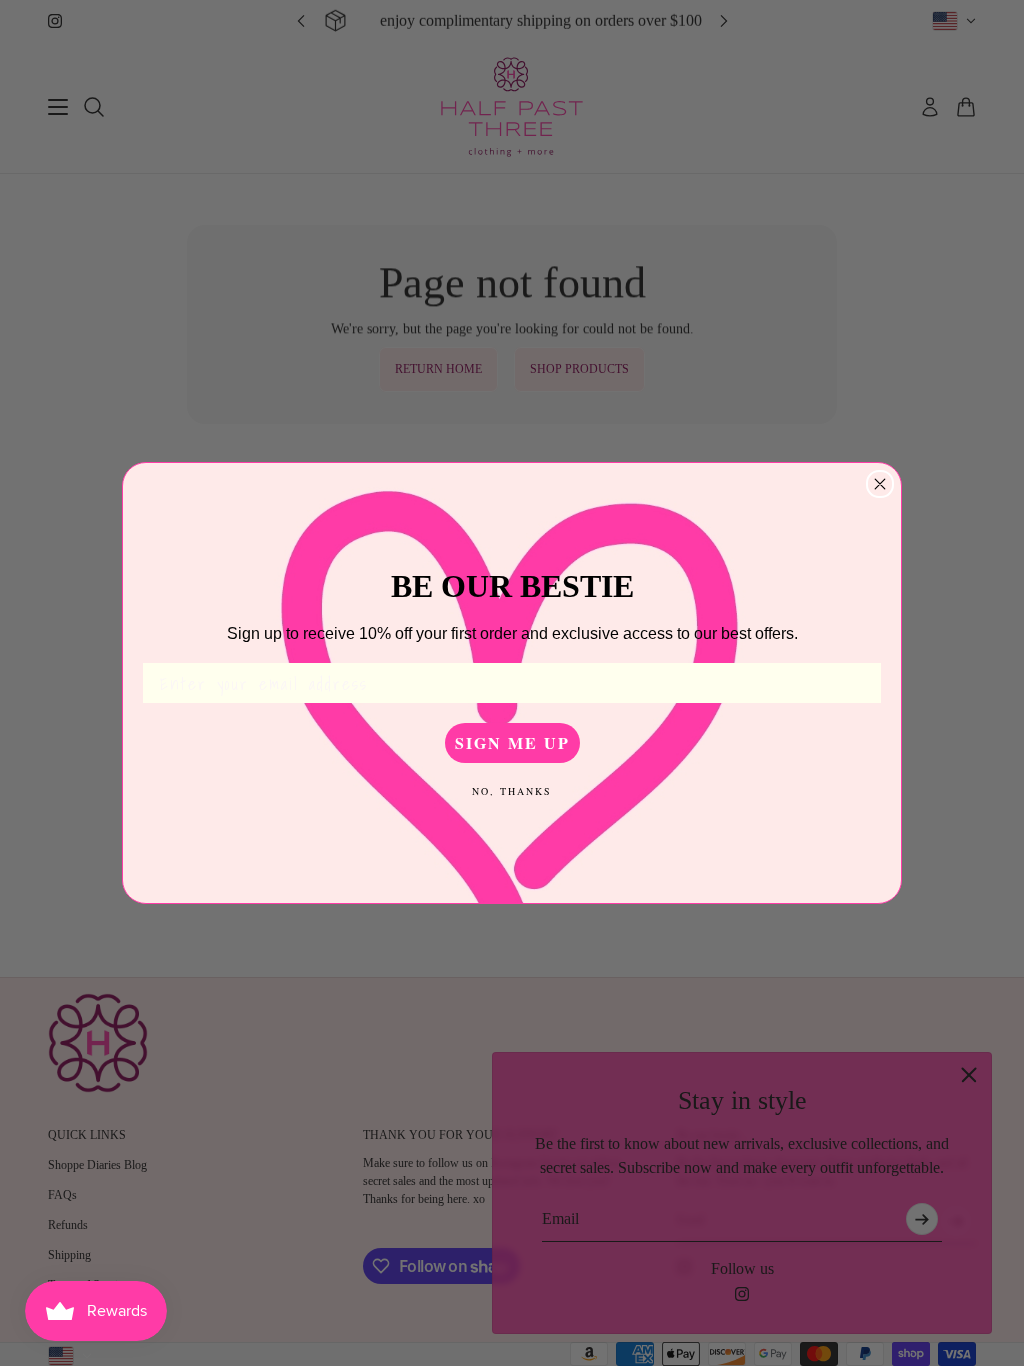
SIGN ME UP (512, 742)
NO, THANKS (512, 791)
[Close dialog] (880, 484)
